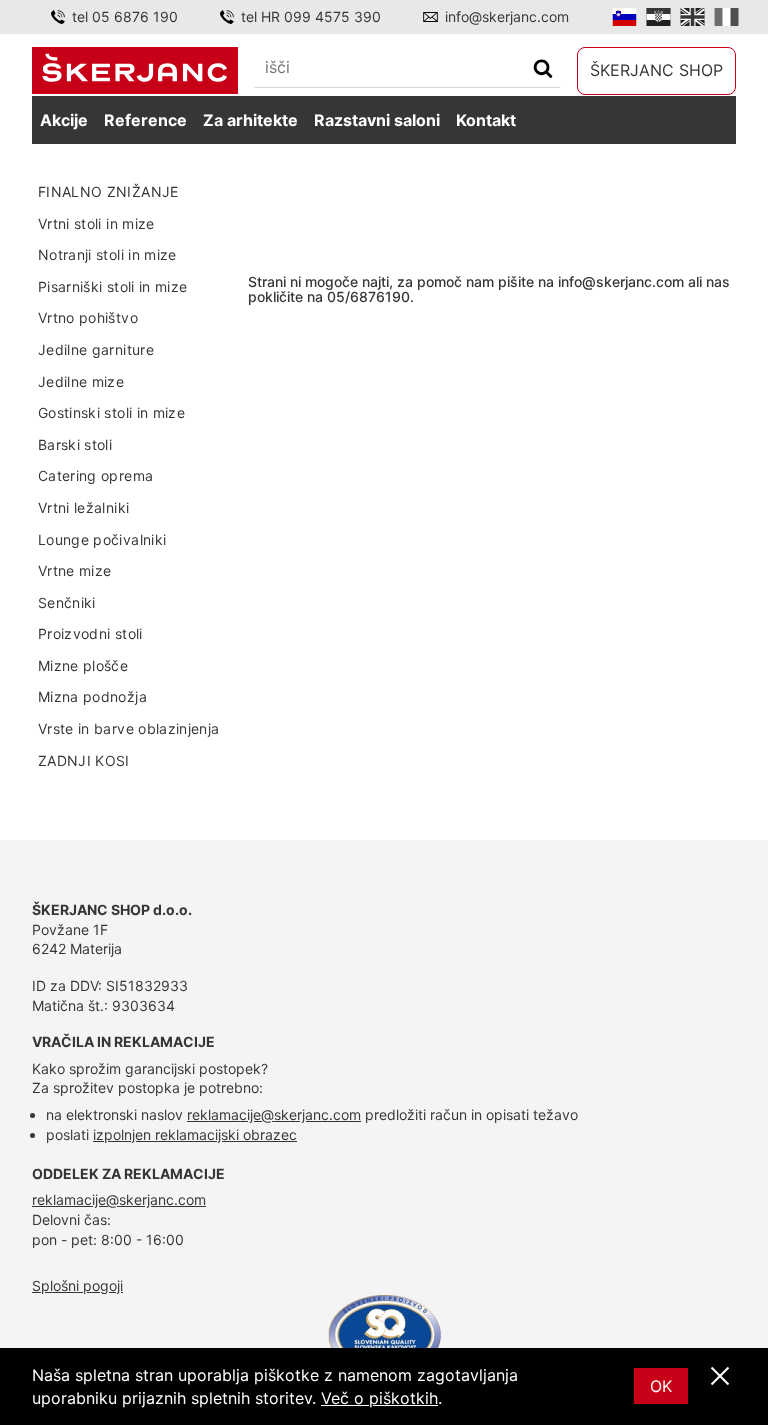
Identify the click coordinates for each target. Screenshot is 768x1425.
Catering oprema (95, 475)
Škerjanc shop (656, 70)
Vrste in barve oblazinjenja (128, 728)
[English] (692, 17)
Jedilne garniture (96, 349)
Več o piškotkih (379, 1398)
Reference (145, 120)
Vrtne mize (75, 570)
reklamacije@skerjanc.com (274, 1114)
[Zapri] (720, 1377)
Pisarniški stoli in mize (112, 286)
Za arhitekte (250, 120)
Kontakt (486, 120)
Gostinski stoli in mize (111, 412)
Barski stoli (75, 444)
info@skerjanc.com (507, 16)
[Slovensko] (624, 17)
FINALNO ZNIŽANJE (108, 191)
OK (661, 1386)
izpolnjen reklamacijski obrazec (195, 1134)
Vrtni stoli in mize (96, 223)
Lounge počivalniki (102, 539)
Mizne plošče (83, 665)
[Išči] (543, 70)
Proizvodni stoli (90, 633)
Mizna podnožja (92, 696)
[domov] (135, 70)
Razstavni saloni (377, 120)
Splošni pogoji (77, 1285)
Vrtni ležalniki (83, 507)
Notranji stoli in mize (107, 254)
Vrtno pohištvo (88, 317)
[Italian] (726, 17)
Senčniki (67, 602)
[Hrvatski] (658, 17)
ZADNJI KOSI (84, 760)
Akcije (64, 120)
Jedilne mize (81, 381)
